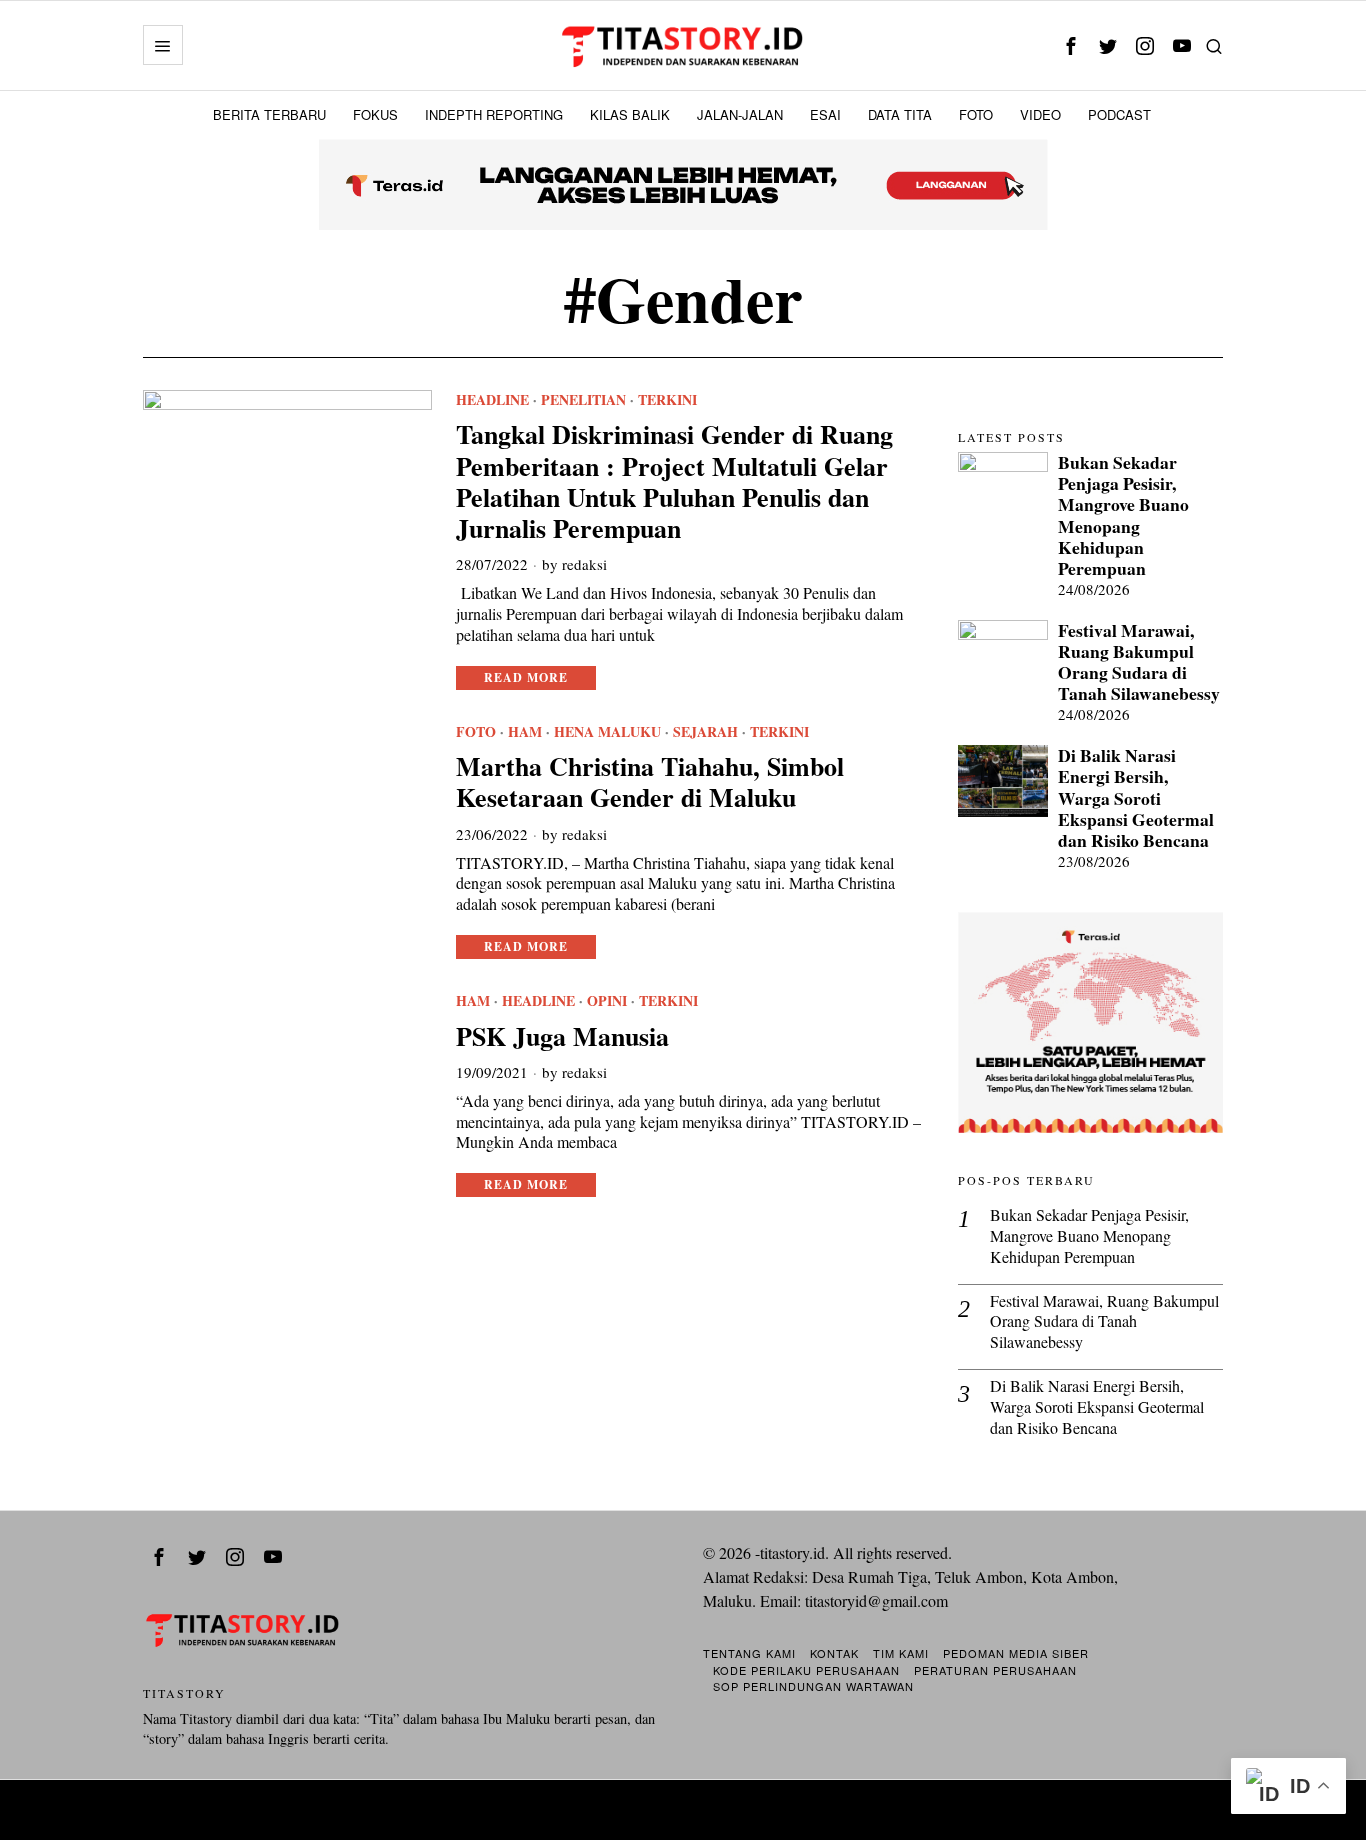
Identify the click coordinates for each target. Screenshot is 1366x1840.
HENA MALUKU (607, 732)
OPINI (607, 1001)
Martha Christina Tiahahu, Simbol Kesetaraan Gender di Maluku (650, 782)
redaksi (584, 564)
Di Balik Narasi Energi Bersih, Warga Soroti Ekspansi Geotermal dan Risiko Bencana (1136, 798)
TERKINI (667, 400)
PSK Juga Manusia (562, 1036)
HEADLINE (492, 400)
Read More (526, 677)
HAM (525, 732)
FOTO (476, 732)
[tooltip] (1070, 45)
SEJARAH (705, 732)
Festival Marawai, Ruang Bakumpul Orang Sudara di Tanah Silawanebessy (1139, 662)
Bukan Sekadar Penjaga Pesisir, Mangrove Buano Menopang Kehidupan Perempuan (1123, 515)
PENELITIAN (583, 400)
